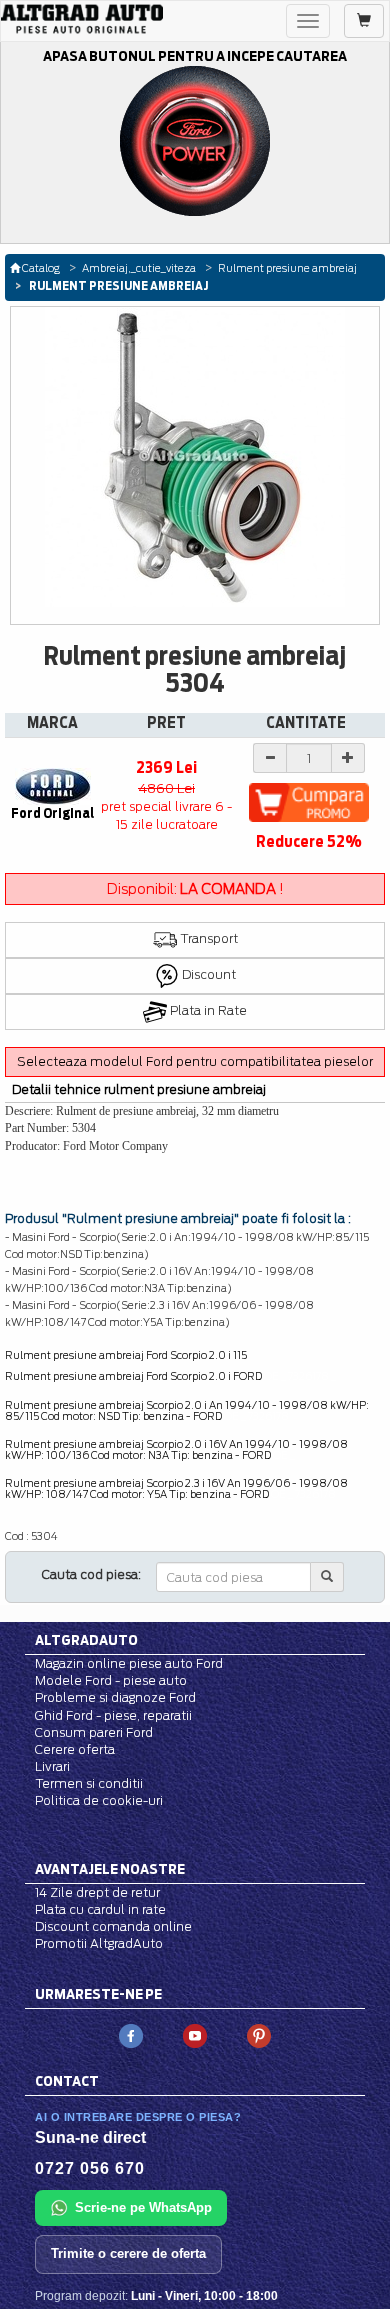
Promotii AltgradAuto (99, 1943)
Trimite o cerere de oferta (128, 2253)
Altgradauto (86, 1640)
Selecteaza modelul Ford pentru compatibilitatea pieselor (195, 1061)
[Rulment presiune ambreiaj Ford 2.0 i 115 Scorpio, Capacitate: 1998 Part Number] (195, 457)
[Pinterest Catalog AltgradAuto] (259, 2035)
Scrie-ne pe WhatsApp (143, 2207)
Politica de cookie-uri (99, 1800)
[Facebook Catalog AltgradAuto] (131, 2035)
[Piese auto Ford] (82, 19)
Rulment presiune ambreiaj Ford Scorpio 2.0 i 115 (126, 1355)
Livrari (52, 1766)
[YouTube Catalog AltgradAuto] (195, 2035)
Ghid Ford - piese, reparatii (113, 1715)
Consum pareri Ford (94, 1732)
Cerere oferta (75, 1749)
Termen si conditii (89, 1783)
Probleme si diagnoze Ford (115, 1697)
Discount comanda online (113, 1926)
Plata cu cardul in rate (100, 1909)
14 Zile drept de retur (97, 1892)
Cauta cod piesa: (91, 1574)
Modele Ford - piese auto (111, 1680)
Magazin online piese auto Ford (129, 1663)
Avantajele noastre (110, 1869)
